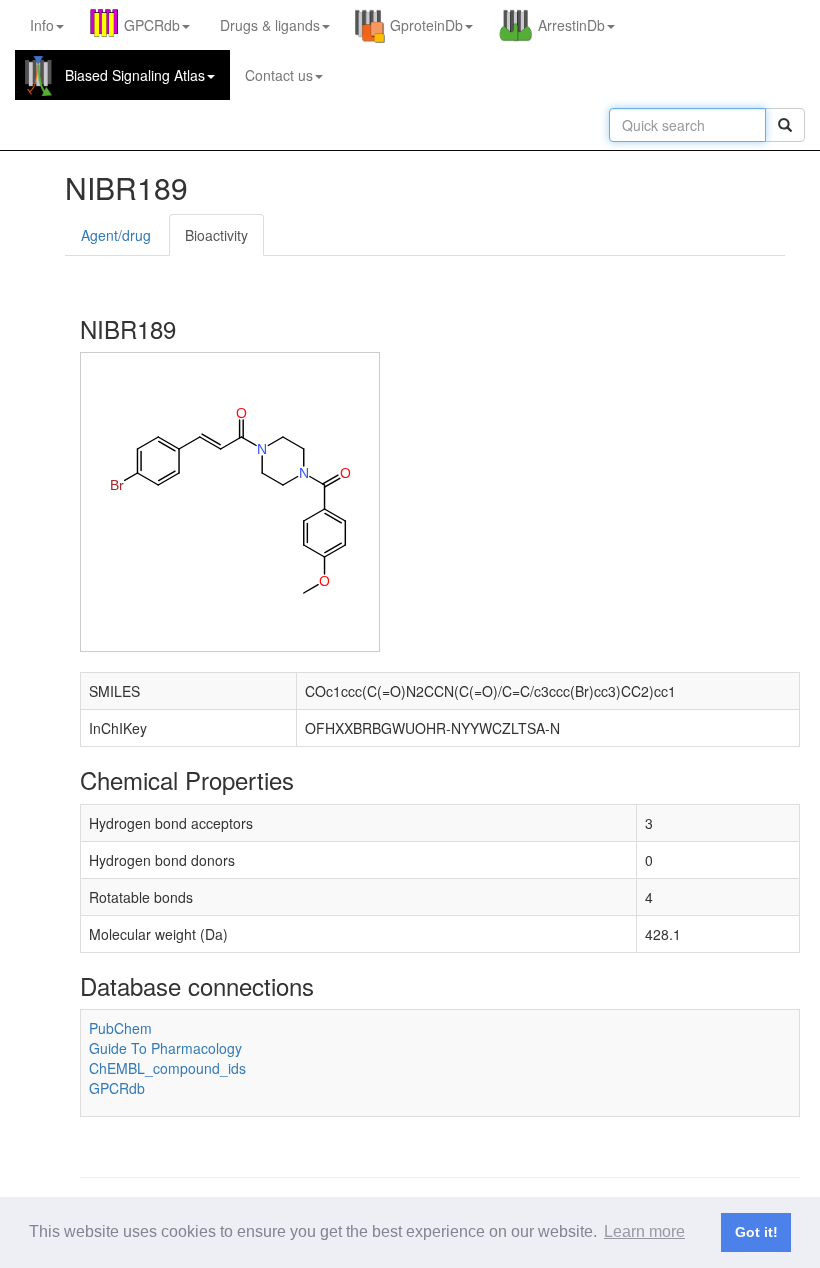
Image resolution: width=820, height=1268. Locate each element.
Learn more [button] (644, 1231)
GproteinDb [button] (426, 25)
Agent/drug (116, 235)
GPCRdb (117, 1088)
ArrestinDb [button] (571, 25)
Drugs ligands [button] (270, 25)
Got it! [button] (756, 1232)
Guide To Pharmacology (165, 1048)
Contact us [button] (279, 75)
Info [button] (42, 25)
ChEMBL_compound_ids (167, 1068)
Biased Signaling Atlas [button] (135, 75)
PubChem (120, 1028)
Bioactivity (216, 235)
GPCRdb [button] (152, 25)
